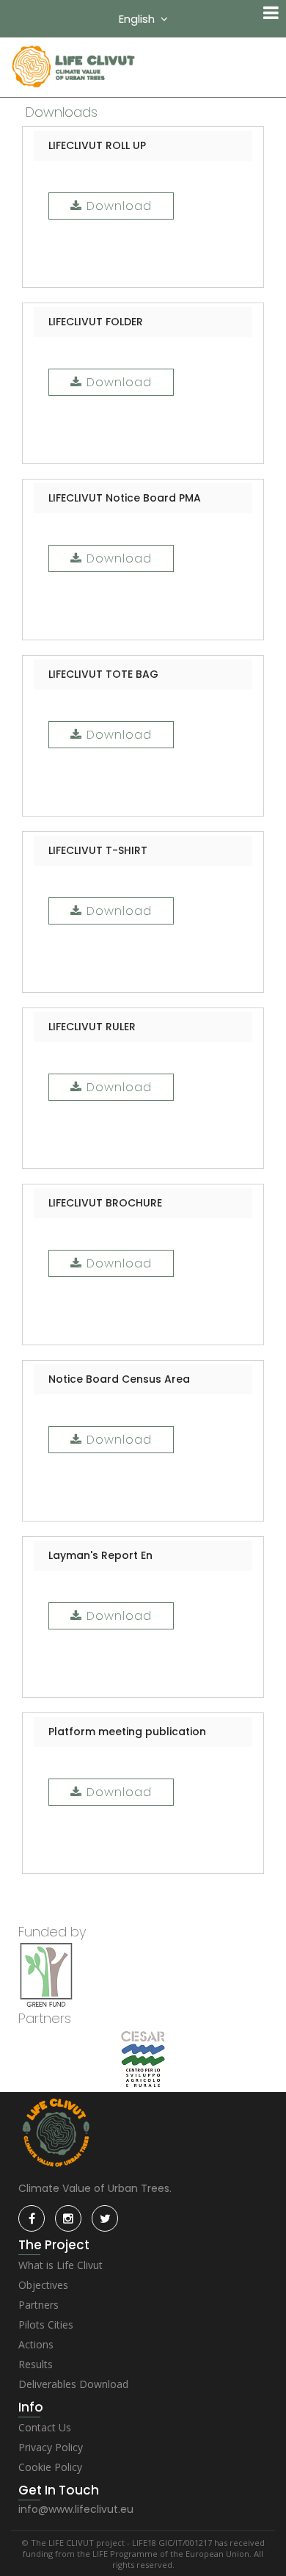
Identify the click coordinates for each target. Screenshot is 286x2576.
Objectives (43, 2285)
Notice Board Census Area (119, 1379)
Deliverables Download (73, 2384)
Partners (38, 2305)
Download (117, 206)
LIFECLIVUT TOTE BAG (103, 674)
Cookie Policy (50, 2467)
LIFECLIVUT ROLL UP (97, 145)
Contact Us (45, 2427)
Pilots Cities (46, 2324)
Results (36, 2364)
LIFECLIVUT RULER (92, 1027)
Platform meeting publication (127, 1732)
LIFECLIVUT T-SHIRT (98, 850)
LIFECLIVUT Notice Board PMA (125, 498)
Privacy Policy (51, 2447)
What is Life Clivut (60, 2265)
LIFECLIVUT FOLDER (96, 322)
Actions (36, 2344)
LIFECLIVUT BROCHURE (105, 1203)
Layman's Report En (100, 1555)
